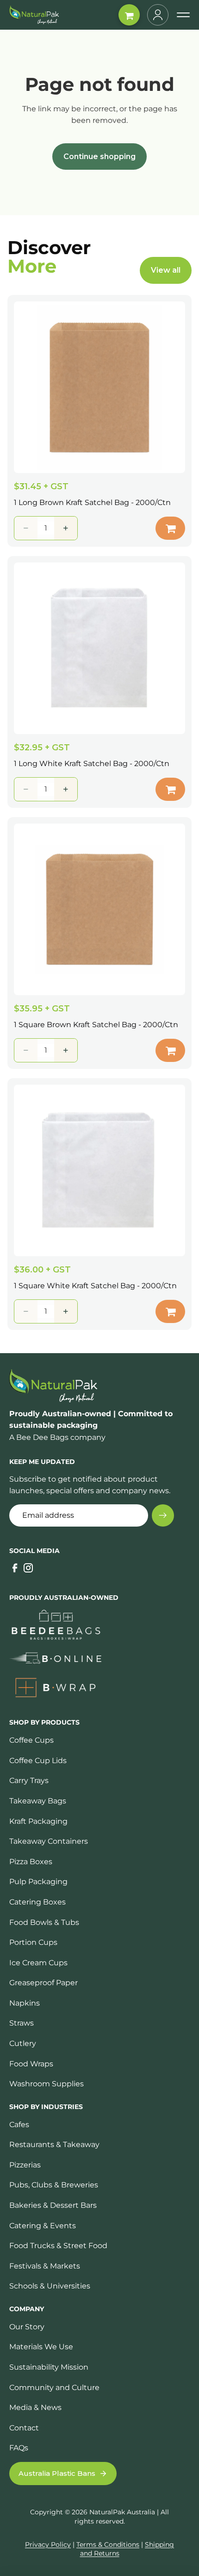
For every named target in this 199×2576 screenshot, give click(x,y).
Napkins (25, 2003)
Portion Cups (33, 1942)
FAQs (19, 2448)
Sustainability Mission (49, 2367)
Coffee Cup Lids (38, 1761)
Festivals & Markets (45, 2266)
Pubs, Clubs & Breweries (54, 2185)
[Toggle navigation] (183, 15)
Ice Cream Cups (38, 1963)
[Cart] (129, 15)
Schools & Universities (50, 2286)
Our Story (27, 2327)
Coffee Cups (31, 1740)
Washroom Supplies (47, 2084)
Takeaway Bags (38, 1801)
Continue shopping (99, 157)
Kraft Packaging (38, 1821)
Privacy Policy (48, 2544)
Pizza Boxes (31, 1862)
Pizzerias (25, 2165)
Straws (22, 2023)
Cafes (19, 2125)
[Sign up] (163, 1515)
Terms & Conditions (108, 2544)
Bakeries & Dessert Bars (53, 2205)
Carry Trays (29, 1780)
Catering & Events (43, 2226)
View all (166, 270)
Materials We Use (41, 2347)
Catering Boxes (37, 1902)
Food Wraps (31, 2064)
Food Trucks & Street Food (58, 2246)
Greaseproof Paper (44, 1983)
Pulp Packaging (38, 1882)
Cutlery (23, 2043)
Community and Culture (54, 2387)
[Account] (158, 15)
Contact (24, 2428)
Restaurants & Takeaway (54, 2145)
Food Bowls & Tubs (44, 1922)
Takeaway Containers (49, 1841)
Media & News (35, 2407)
